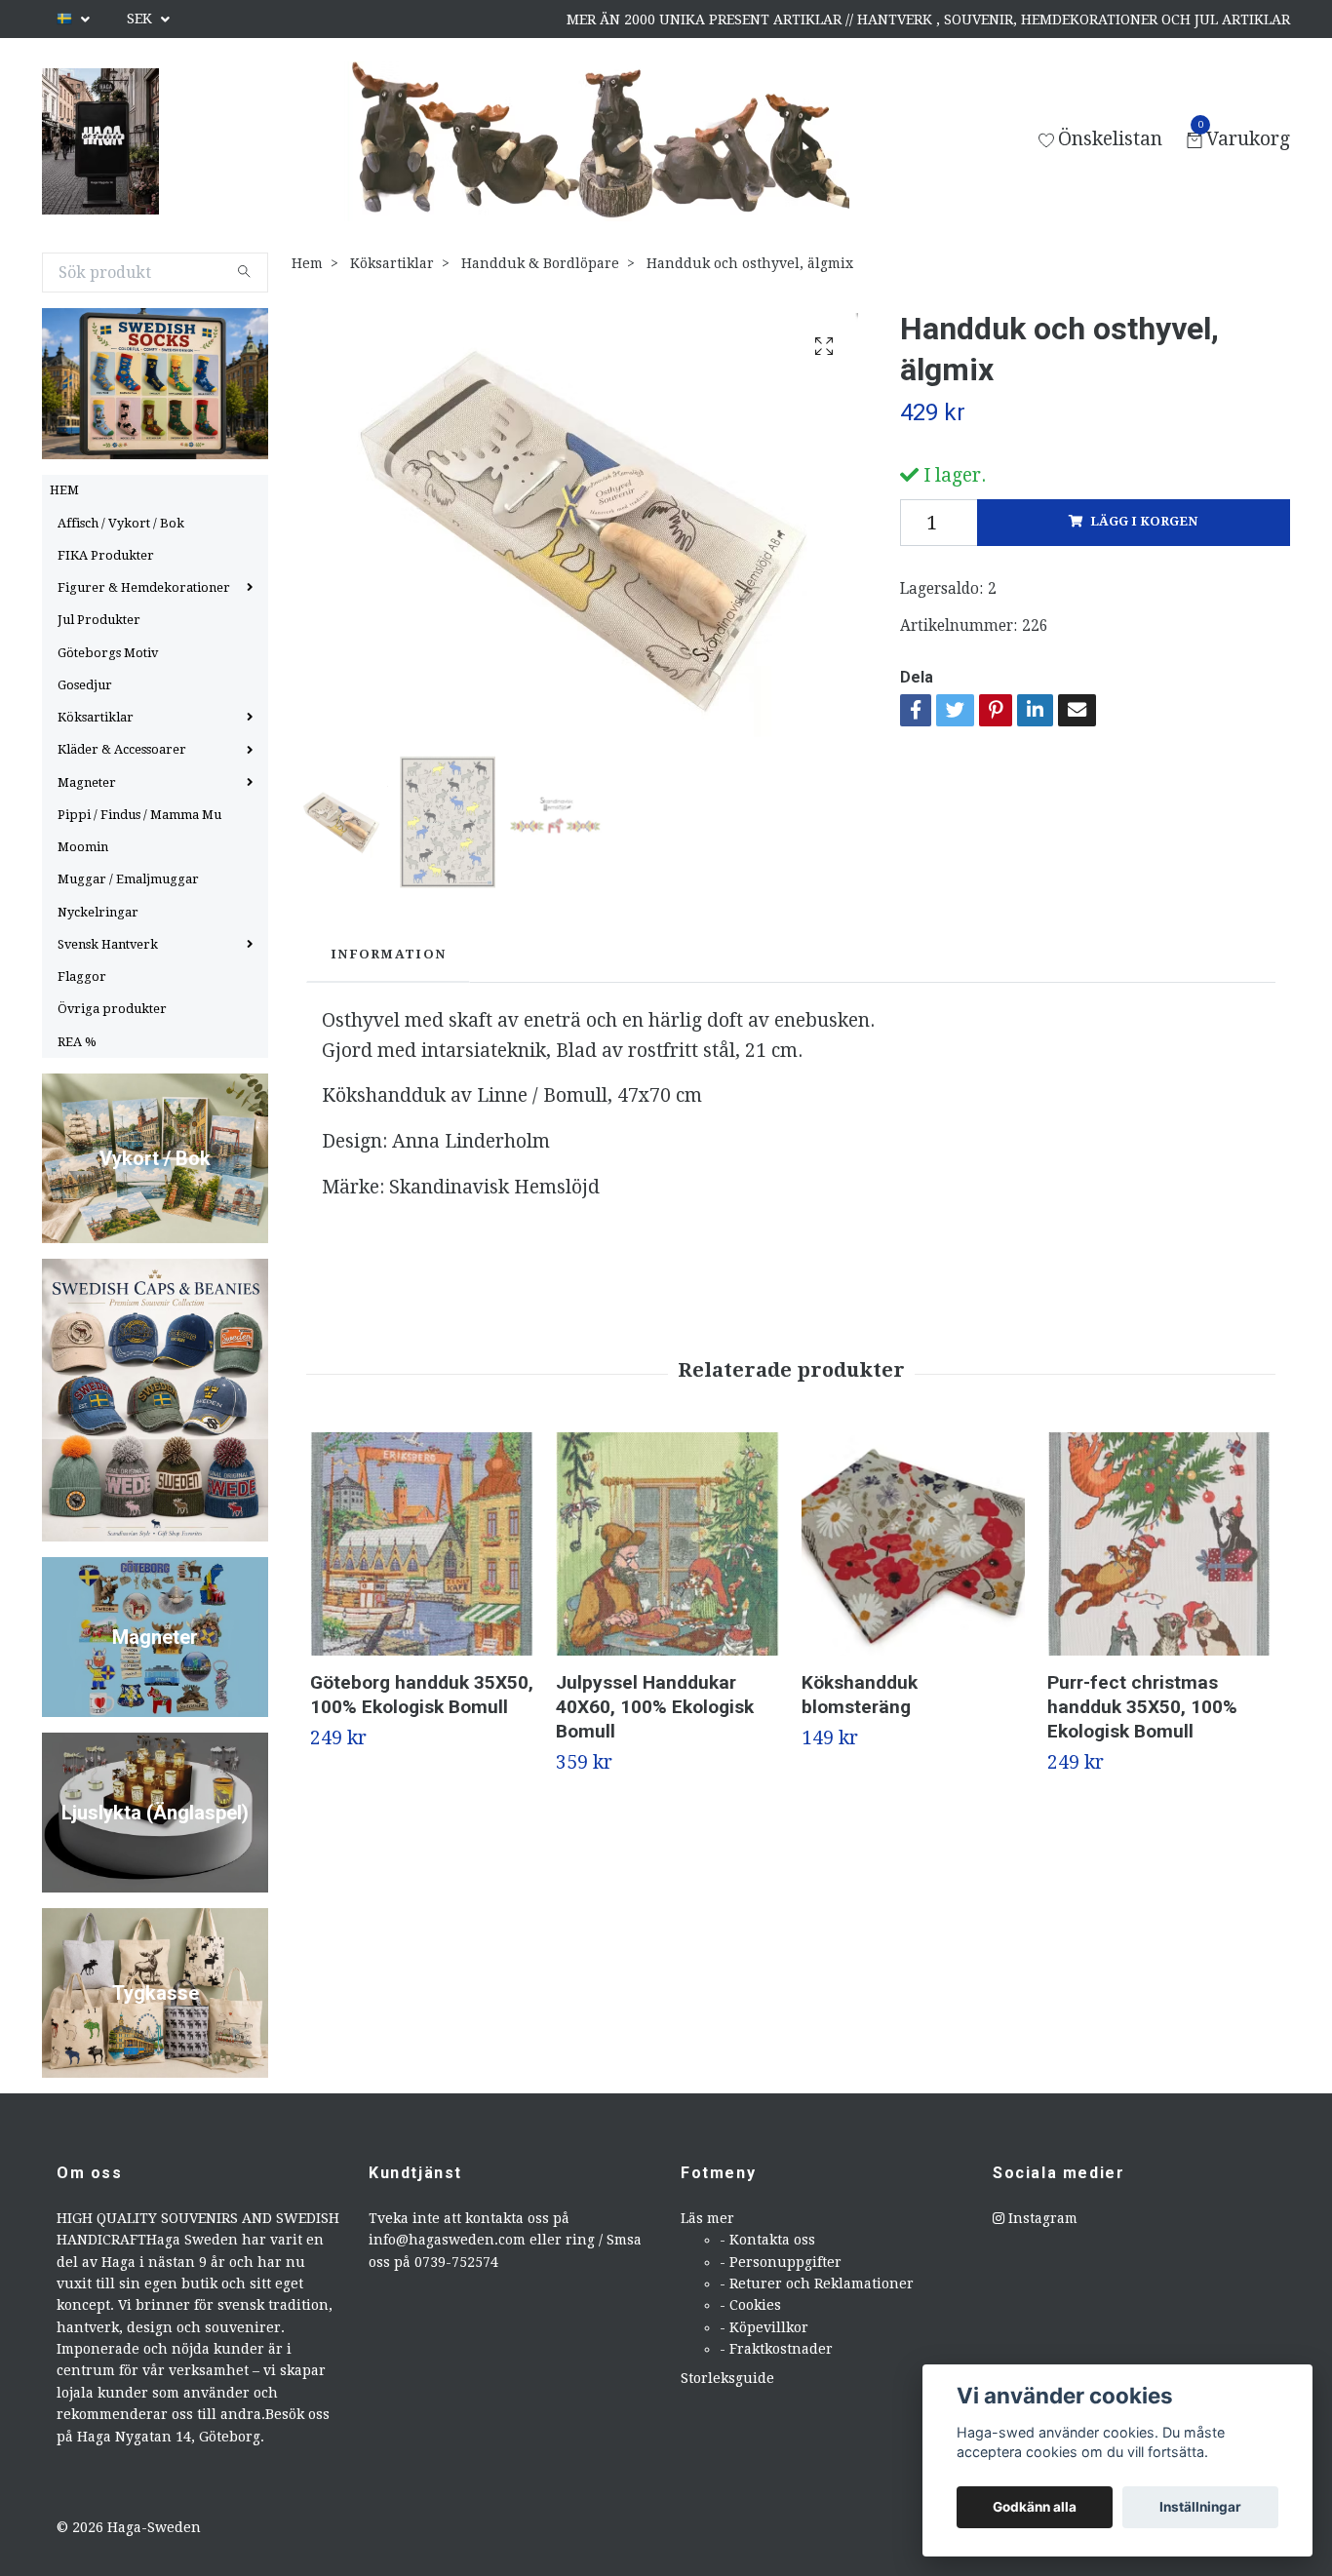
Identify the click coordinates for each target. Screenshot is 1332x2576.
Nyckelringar (98, 912)
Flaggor (82, 976)
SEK (141, 19)
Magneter (87, 782)
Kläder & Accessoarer (122, 749)
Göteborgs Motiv (108, 653)
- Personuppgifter (781, 2262)
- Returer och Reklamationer (817, 2283)
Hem (307, 263)
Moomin (83, 847)
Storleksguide (727, 2378)
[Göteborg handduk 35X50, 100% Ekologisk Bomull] (422, 1544)
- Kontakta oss (767, 2240)
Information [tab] (388, 954)
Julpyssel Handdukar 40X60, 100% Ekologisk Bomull (655, 1707)
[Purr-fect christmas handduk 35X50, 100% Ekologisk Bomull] (1159, 1544)
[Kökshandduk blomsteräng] (913, 1544)
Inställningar (1200, 2507)
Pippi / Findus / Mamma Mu (139, 815)
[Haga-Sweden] (100, 141)
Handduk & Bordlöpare (540, 263)
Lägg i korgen (1144, 521)
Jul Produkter (99, 620)
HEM (64, 490)
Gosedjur (85, 685)
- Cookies (750, 2305)
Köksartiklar (96, 717)
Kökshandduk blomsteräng (860, 1695)
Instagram (1041, 2218)
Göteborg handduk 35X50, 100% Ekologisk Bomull (422, 1695)
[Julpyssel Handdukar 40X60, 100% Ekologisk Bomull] (667, 1544)
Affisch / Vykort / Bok (121, 523)
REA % (77, 1042)
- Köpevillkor (764, 2327)
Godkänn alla (1035, 2507)
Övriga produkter (112, 1009)
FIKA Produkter (106, 555)
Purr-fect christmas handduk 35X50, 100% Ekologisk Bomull (1142, 1707)
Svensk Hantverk (108, 944)
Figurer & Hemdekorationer (144, 587)
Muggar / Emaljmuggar (128, 879)
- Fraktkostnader (776, 2349)
